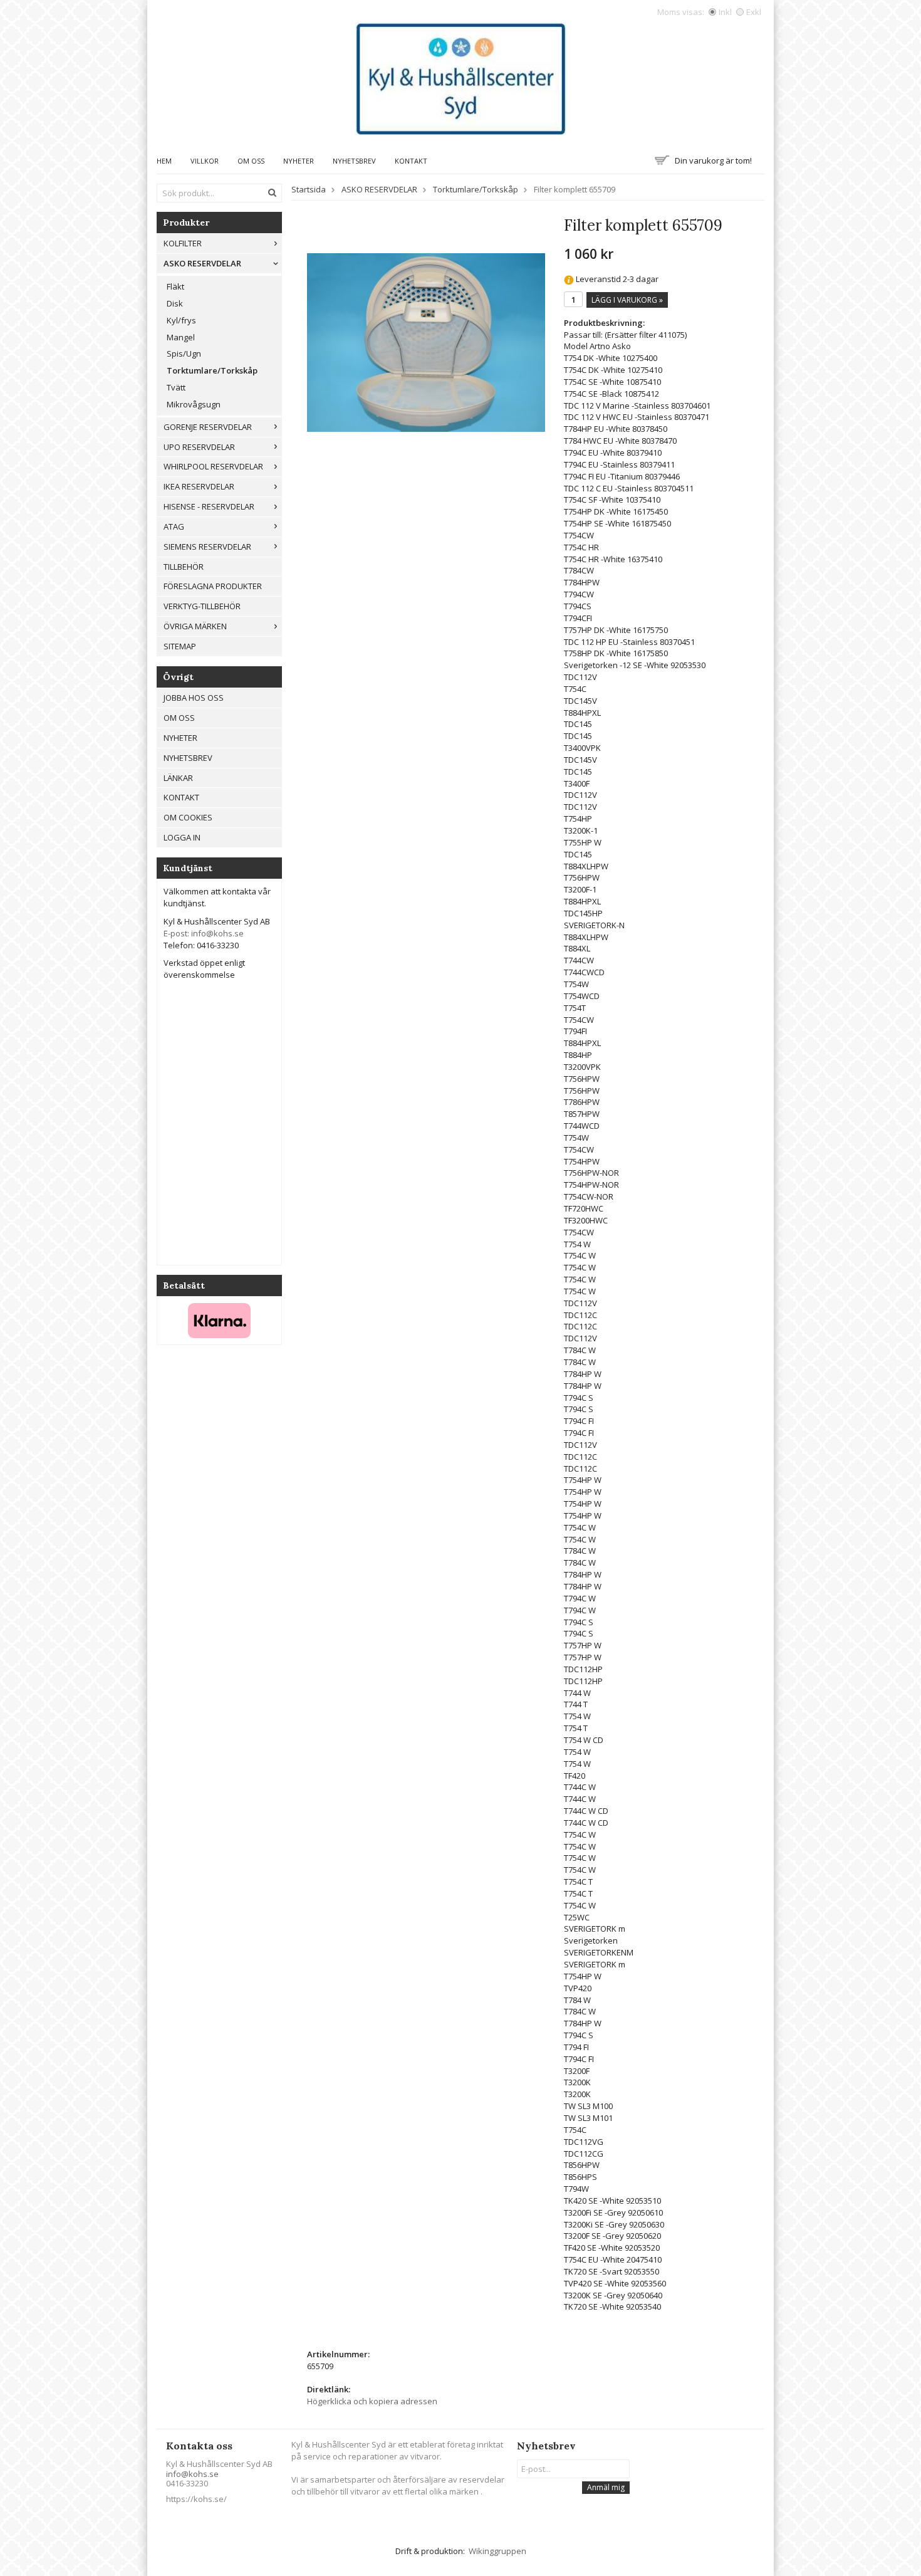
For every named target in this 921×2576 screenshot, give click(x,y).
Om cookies (188, 817)
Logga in (182, 837)
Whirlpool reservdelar (213, 466)
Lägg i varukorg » (627, 300)
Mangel (181, 337)
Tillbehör (184, 567)
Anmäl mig (606, 2487)
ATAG (174, 526)
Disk (175, 303)
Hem (164, 161)
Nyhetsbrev (354, 161)
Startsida (309, 189)
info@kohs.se (192, 2474)
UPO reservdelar (199, 447)
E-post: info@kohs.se (204, 933)
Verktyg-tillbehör (202, 606)
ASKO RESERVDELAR (202, 263)
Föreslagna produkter (213, 586)
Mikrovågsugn (194, 404)
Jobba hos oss (194, 698)
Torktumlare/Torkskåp (212, 370)
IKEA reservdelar (199, 486)
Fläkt (175, 286)
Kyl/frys (181, 320)
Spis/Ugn (184, 353)
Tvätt (176, 387)
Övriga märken (195, 626)
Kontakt (411, 161)
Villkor (205, 161)
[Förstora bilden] (426, 342)
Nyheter (299, 161)
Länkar (178, 778)
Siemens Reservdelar (207, 547)
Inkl (725, 12)
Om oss (251, 161)
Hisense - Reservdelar (209, 506)
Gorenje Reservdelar (208, 427)
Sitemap (180, 646)
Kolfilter (183, 243)
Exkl (754, 12)
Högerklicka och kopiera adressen (372, 2401)
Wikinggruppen (497, 2551)
